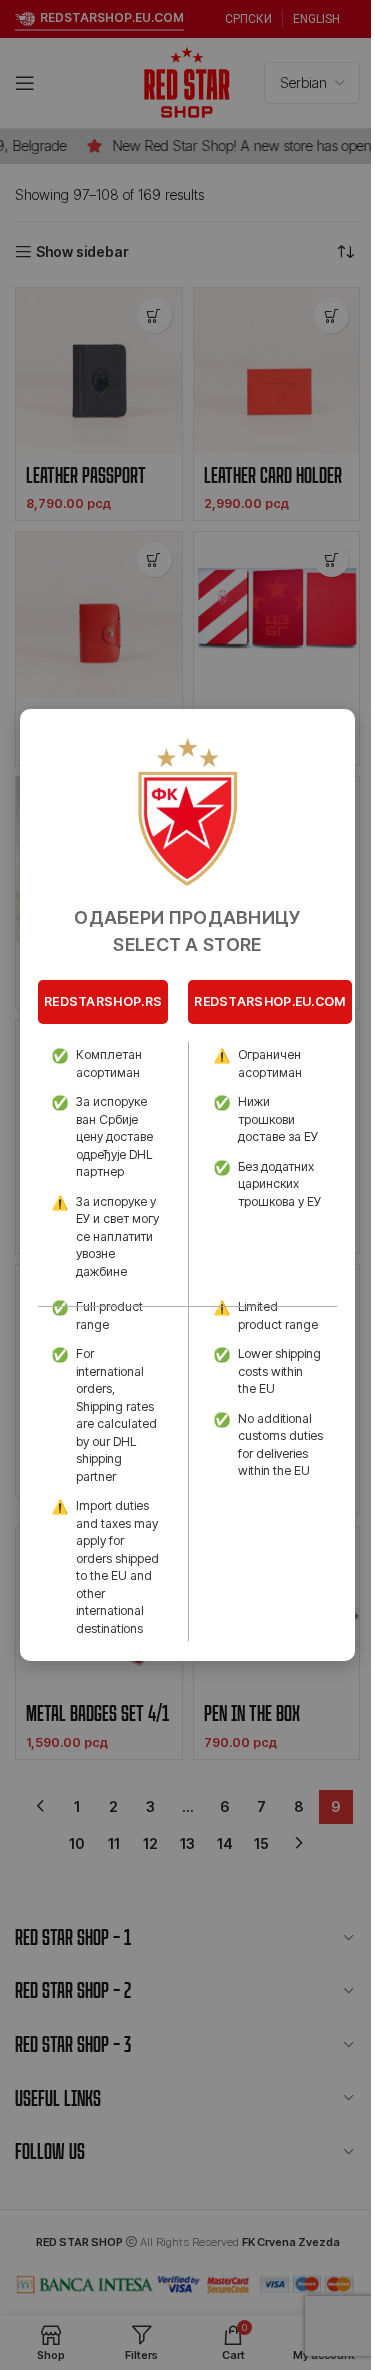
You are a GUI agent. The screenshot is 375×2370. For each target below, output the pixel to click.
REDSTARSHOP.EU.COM (269, 1001)
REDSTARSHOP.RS (103, 1001)
